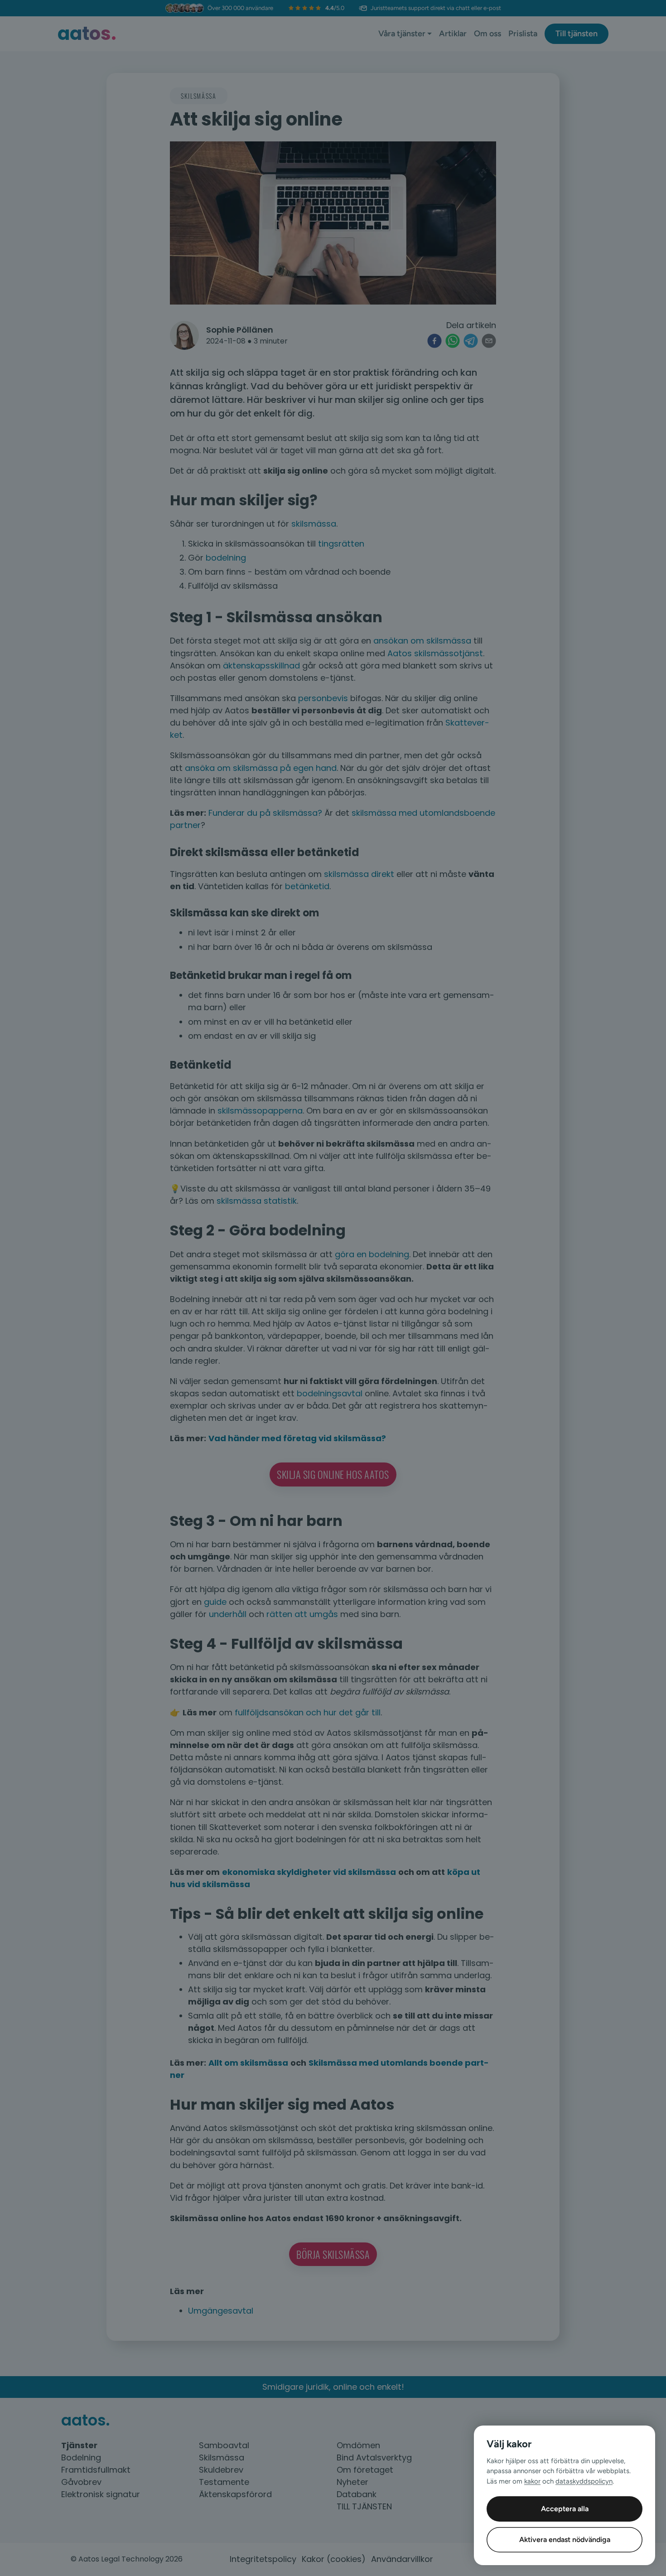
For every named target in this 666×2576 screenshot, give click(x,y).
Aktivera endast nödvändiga (565, 2540)
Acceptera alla (565, 2509)
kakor (532, 2481)
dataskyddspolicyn (584, 2481)
